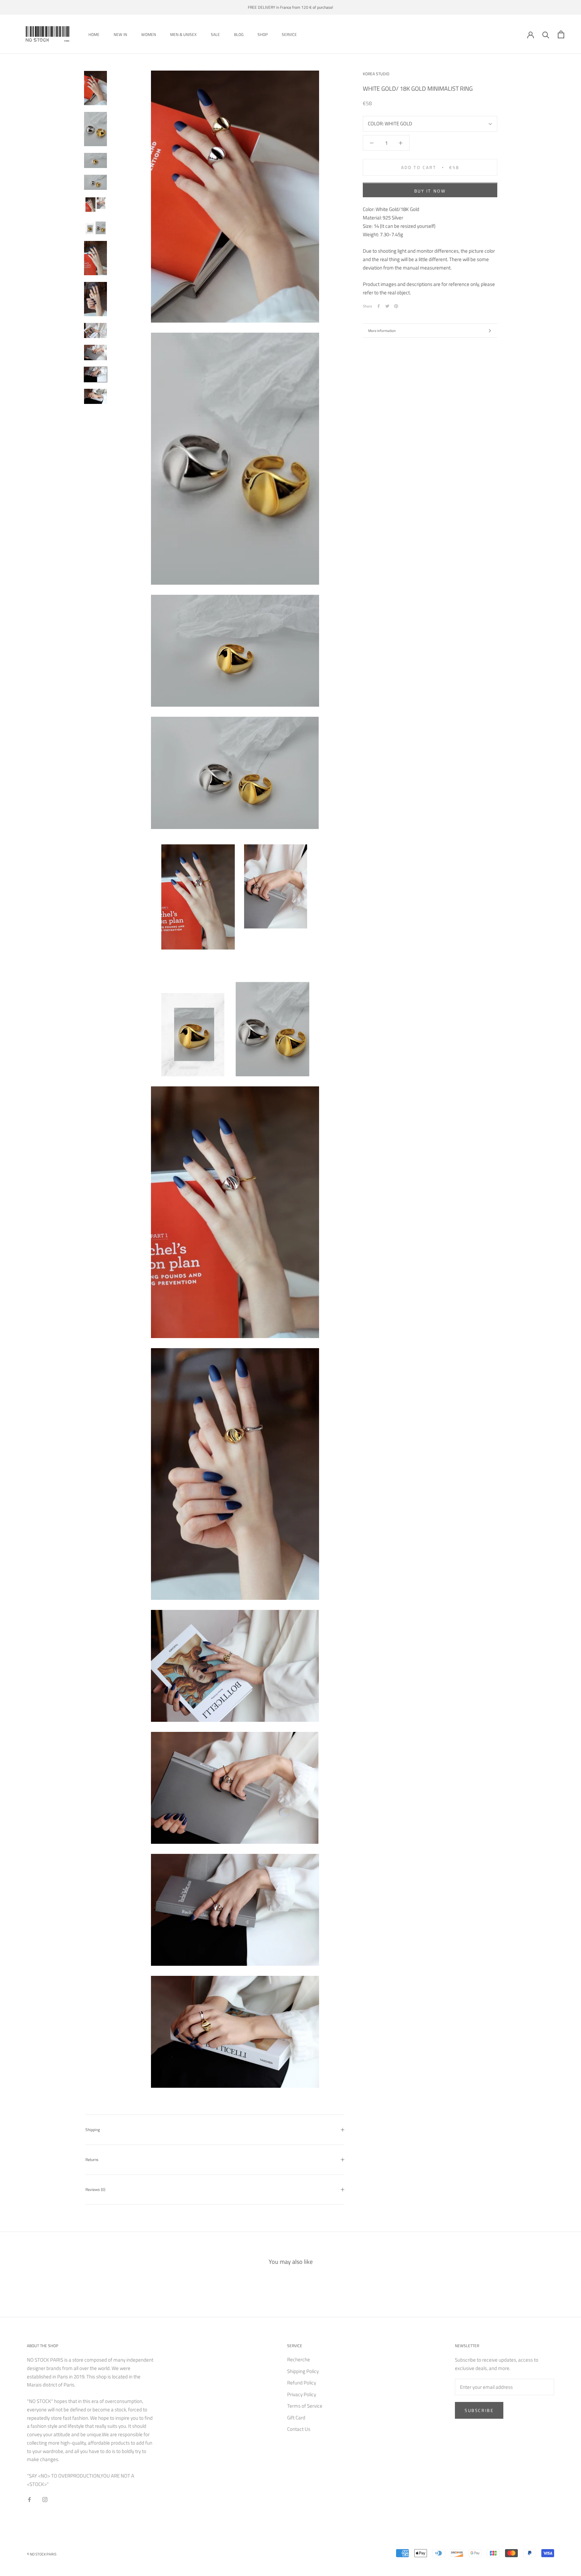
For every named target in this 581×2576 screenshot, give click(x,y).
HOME (94, 34)
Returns (92, 2159)
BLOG (239, 34)
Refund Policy (302, 2383)
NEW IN (120, 34)
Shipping (93, 2130)
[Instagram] (45, 2500)
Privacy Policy (302, 2395)
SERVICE (289, 34)
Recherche (299, 2360)
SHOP (263, 34)
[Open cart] (561, 34)
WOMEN (149, 34)
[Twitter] (387, 306)
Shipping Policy (303, 2371)
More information (382, 331)
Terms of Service (305, 2406)
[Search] (546, 34)
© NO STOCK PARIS (42, 2554)
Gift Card (296, 2418)
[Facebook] (379, 306)
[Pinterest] (396, 306)
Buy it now (430, 191)
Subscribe (479, 2410)
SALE (215, 34)
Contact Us (299, 2429)
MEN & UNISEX (183, 34)
